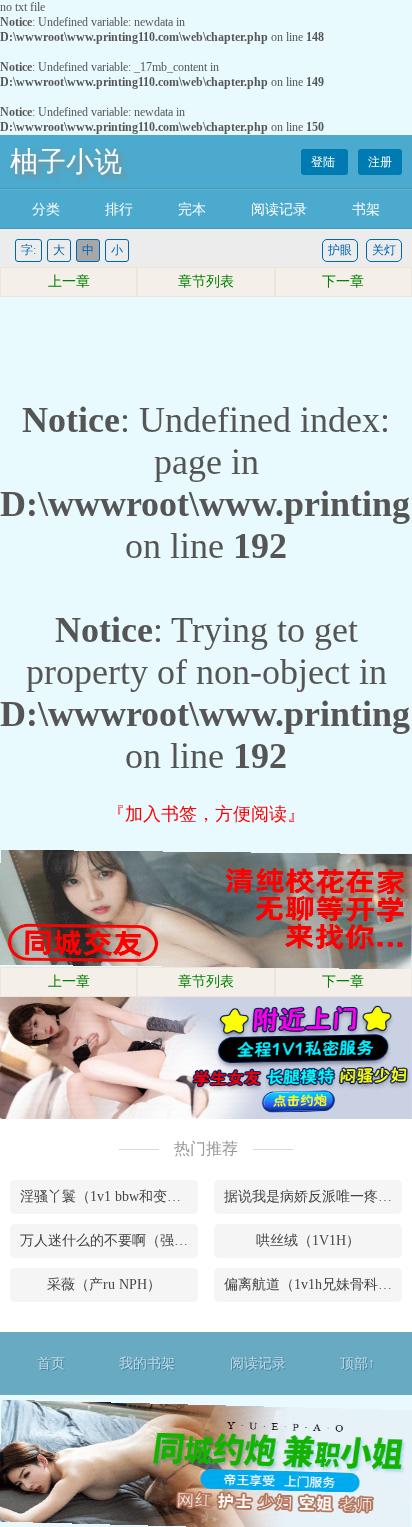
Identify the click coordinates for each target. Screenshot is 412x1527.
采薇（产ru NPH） (104, 1284)
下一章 (343, 281)
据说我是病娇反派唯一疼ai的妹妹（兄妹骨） (313, 1196)
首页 (51, 1363)
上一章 (69, 281)
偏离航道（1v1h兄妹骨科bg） (313, 1284)
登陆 (324, 162)
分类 (46, 209)
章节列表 (206, 281)
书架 (366, 209)
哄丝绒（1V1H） (308, 1240)
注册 (380, 162)
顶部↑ (357, 1363)
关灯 (384, 250)
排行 (119, 209)
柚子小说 (66, 161)
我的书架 (147, 1363)
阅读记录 (279, 209)
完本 (192, 209)
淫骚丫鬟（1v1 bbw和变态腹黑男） (109, 1196)
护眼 (340, 250)
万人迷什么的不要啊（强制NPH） (109, 1240)
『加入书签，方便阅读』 (206, 814)
